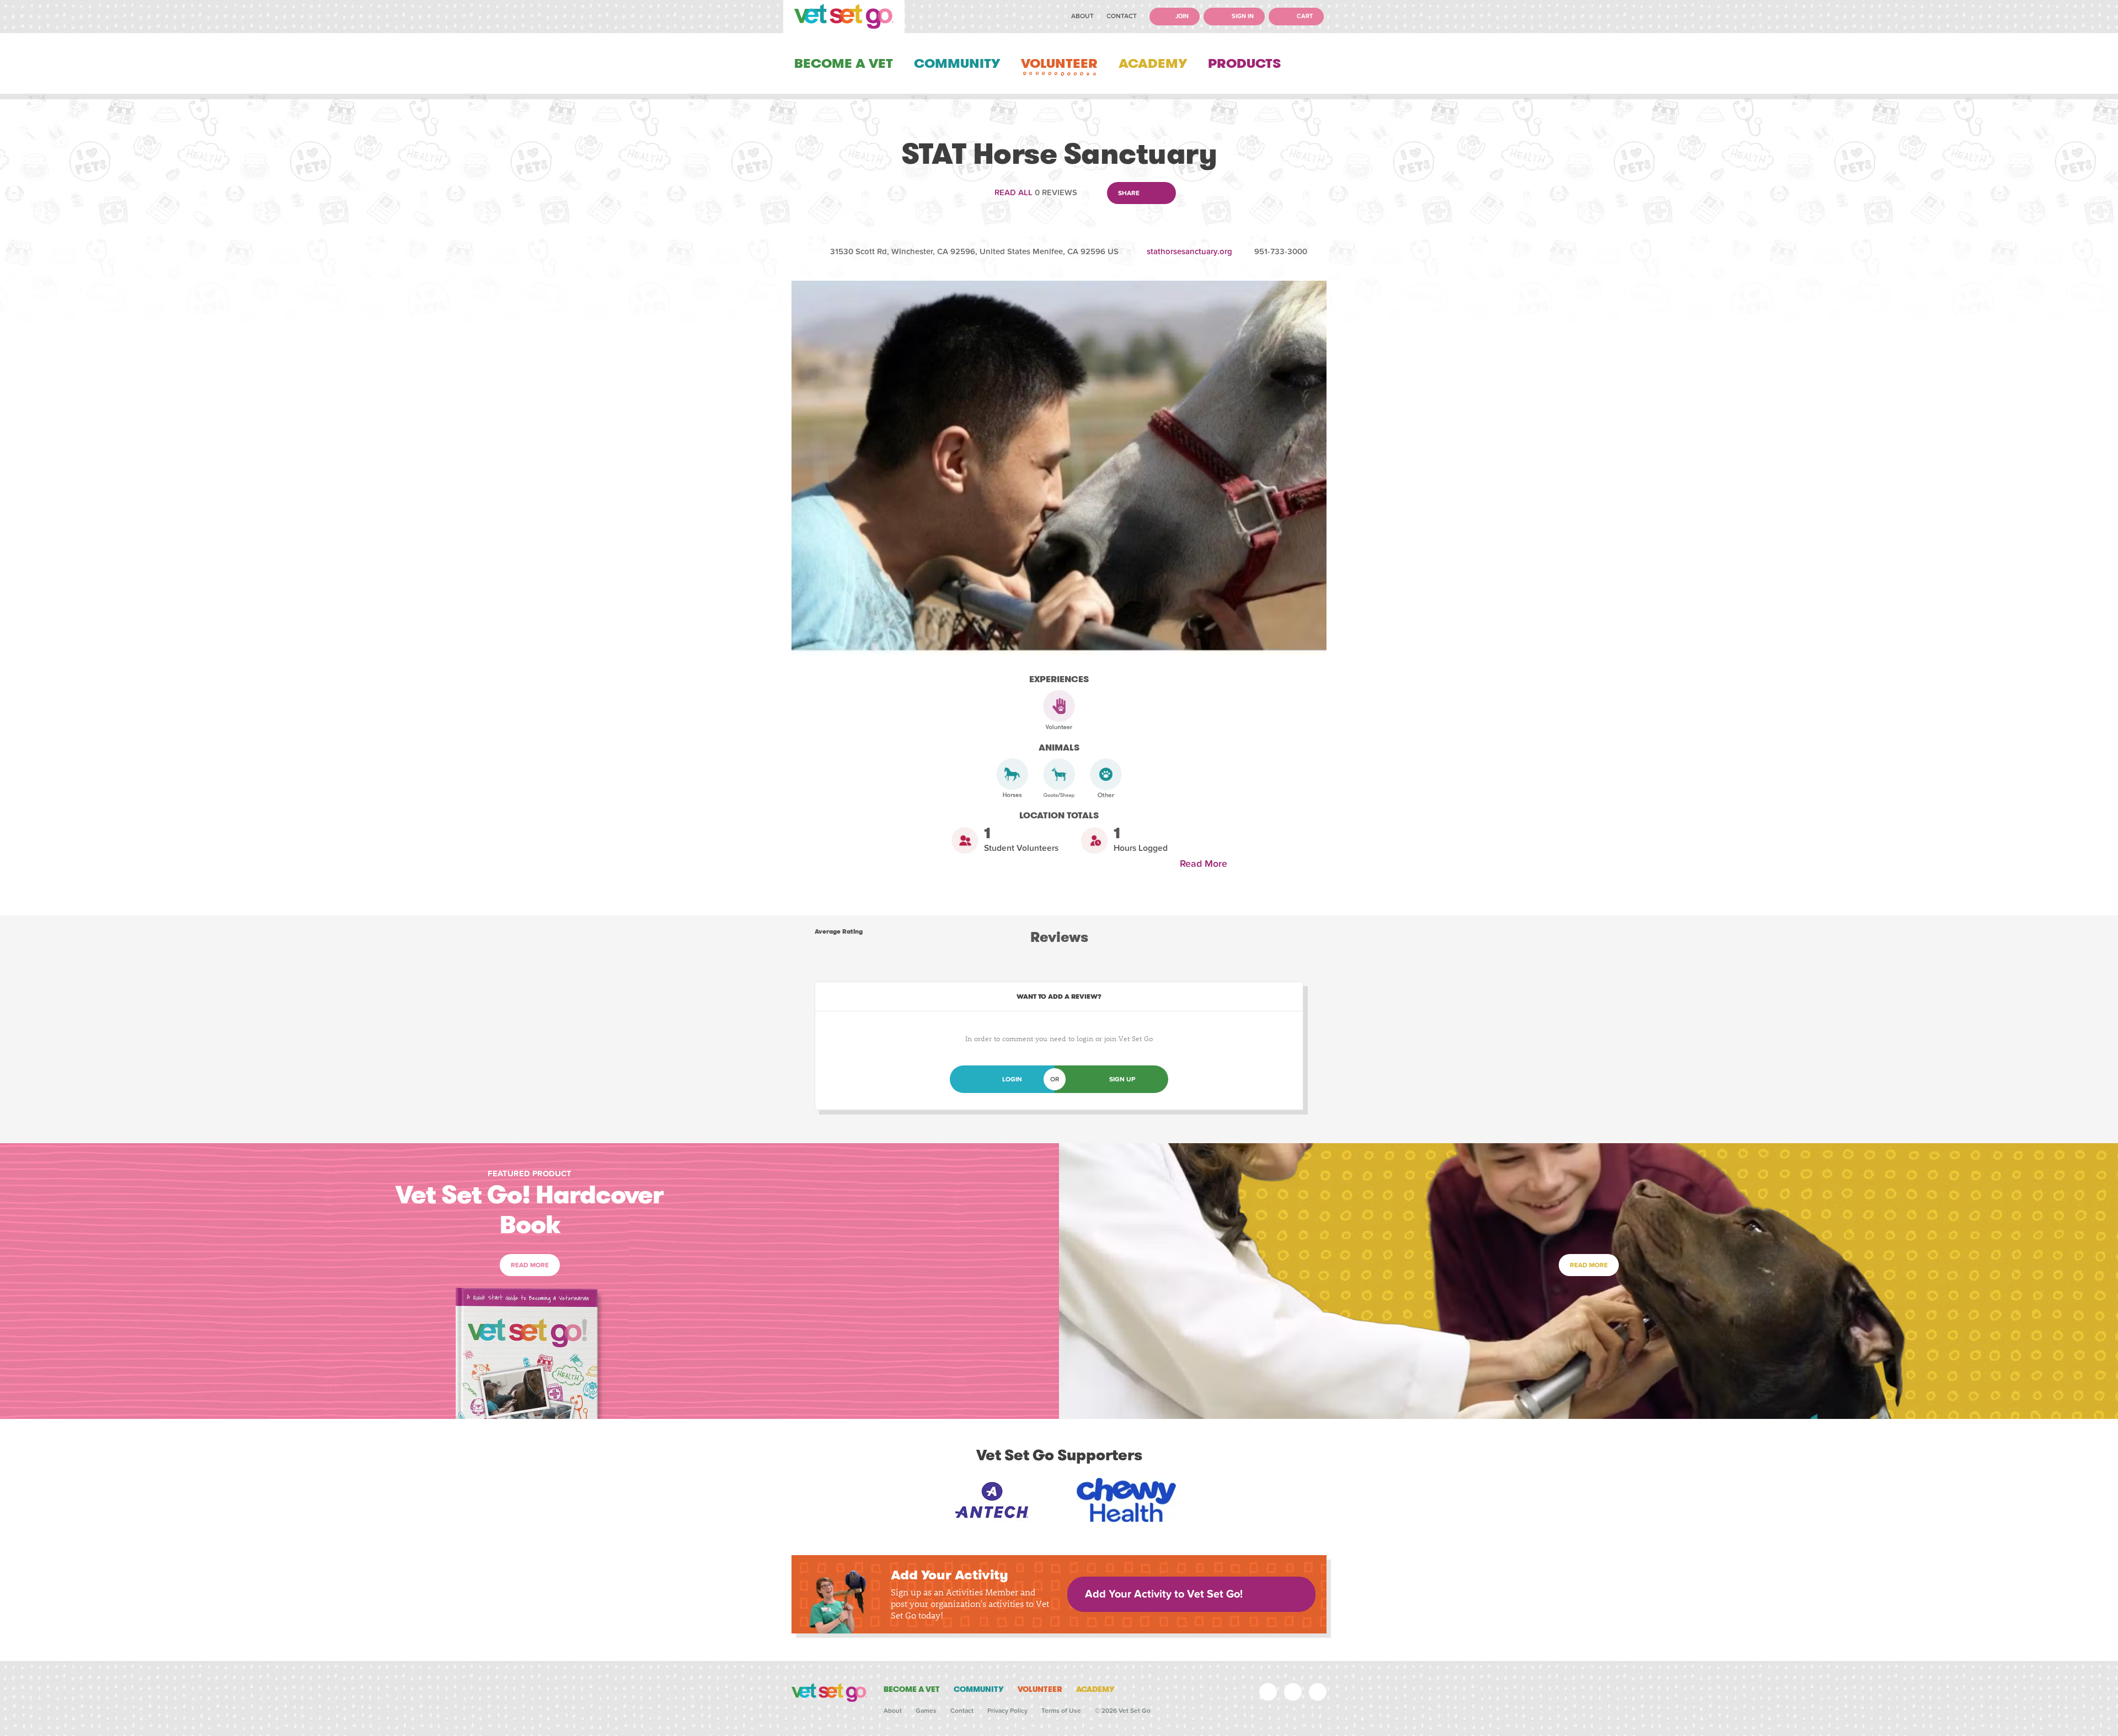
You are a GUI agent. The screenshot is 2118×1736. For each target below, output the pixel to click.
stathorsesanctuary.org (1189, 251)
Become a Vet (844, 63)
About (1082, 16)
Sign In (1242, 16)
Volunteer (1059, 63)
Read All (1013, 192)
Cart (1304, 16)
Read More (1206, 864)
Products (1244, 63)
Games (926, 1711)
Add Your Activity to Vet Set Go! (1164, 1594)
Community (957, 63)
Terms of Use (1061, 1711)
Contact (1122, 16)
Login (1012, 1079)
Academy (1153, 63)
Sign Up (1122, 1079)
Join (1181, 16)
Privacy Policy (1007, 1711)
